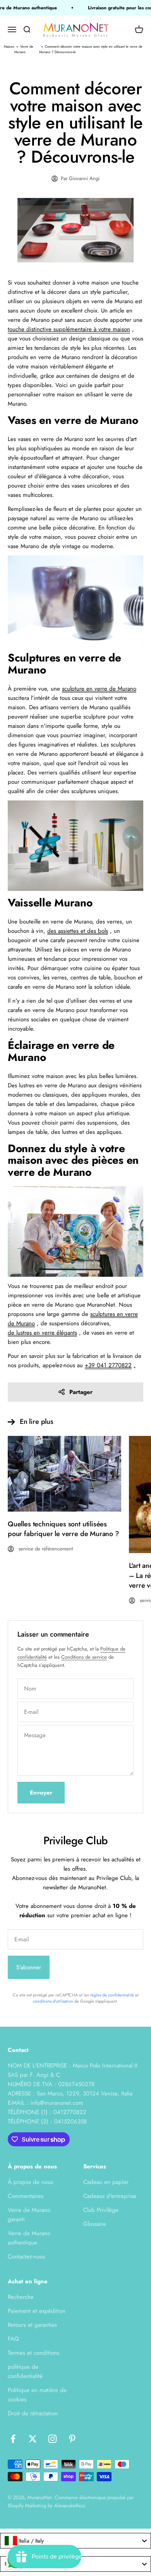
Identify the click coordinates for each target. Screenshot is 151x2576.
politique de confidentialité (25, 2371)
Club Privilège (101, 2210)
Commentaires (26, 2196)
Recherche (21, 2297)
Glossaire (95, 2224)
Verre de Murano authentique (29, 2238)
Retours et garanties (32, 2325)
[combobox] (75, 2541)
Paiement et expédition (37, 2311)
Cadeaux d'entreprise (110, 2196)
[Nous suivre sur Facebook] (13, 2439)
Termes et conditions (33, 2353)
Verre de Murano (24, 49)
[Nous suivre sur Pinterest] (72, 2439)
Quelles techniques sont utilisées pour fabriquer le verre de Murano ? (63, 1529)
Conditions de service (84, 1657)
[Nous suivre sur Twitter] (33, 2439)
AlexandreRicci (70, 2506)
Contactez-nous (26, 2257)
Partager (81, 1392)
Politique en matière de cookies (37, 2395)
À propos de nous (30, 2182)
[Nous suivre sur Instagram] (52, 2439)
